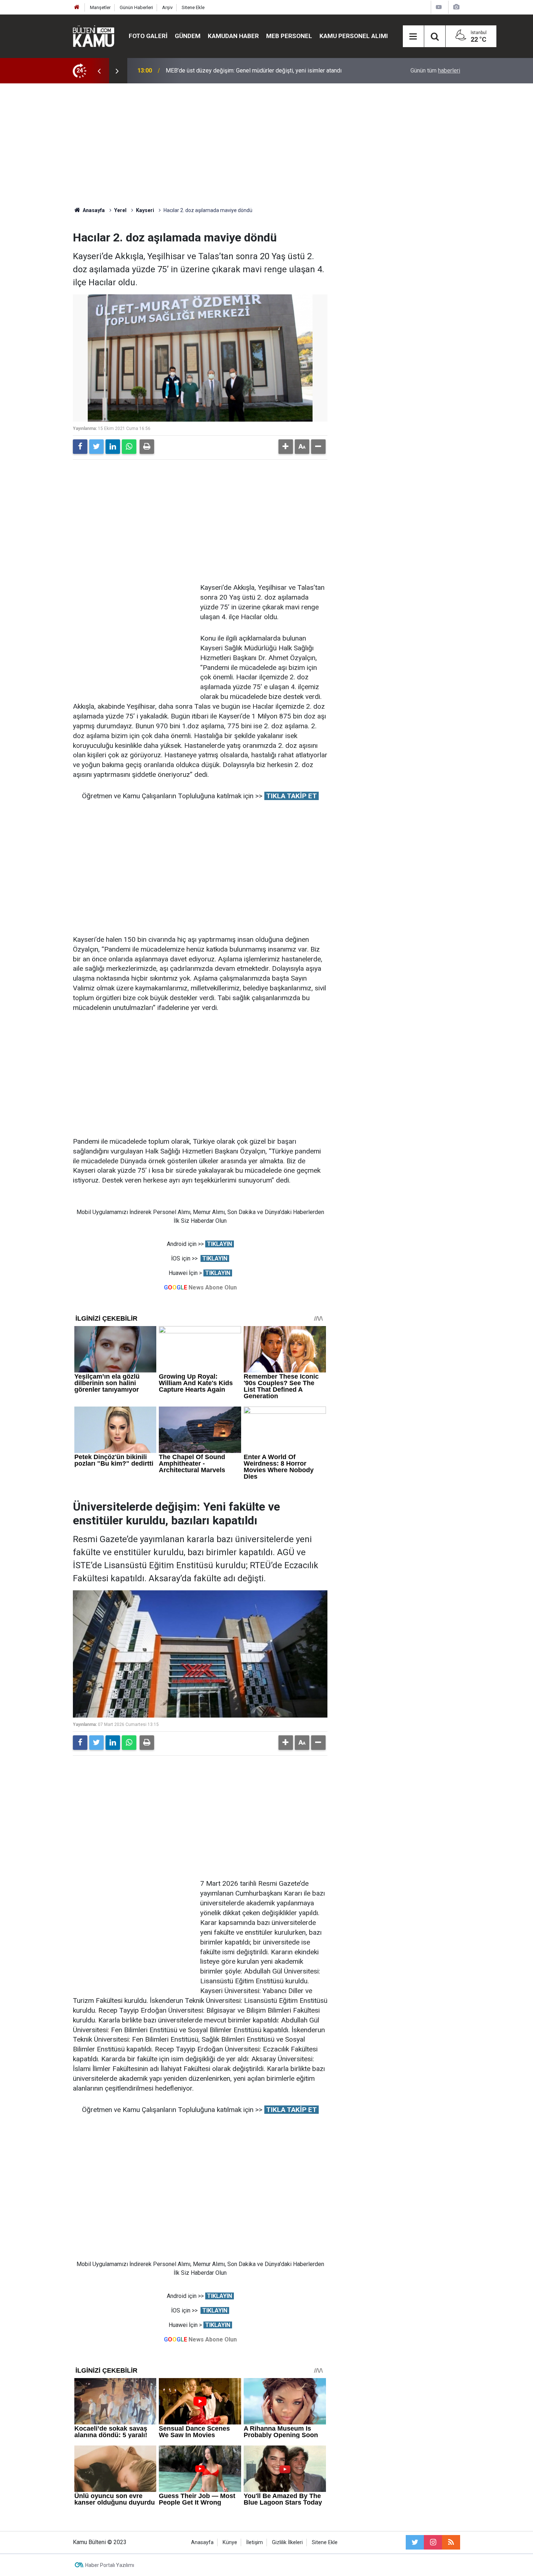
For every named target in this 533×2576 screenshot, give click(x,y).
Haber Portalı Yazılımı (110, 2565)
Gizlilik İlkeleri (287, 2542)
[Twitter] (96, 447)
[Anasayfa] (77, 7)
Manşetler (100, 7)
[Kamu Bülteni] (94, 36)
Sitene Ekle (193, 7)
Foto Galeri (148, 36)
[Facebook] (80, 447)
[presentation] (99, 71)
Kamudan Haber (233, 36)
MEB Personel (289, 36)
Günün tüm (435, 71)
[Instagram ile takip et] (433, 2542)
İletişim (255, 2542)
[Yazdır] (147, 447)
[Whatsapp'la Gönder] (129, 447)
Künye (230, 2542)
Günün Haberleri (136, 7)
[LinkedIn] (113, 447)
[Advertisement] (266, 145)
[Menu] (413, 37)
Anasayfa (202, 2542)
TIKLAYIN (220, 1244)
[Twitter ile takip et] (415, 2542)
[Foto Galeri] (456, 7)
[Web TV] (439, 7)
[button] (286, 447)
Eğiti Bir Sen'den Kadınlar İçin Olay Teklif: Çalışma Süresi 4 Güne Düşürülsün (261, 71)
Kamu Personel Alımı (354, 36)
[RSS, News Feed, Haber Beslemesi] (451, 2542)
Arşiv (167, 7)
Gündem (188, 36)
